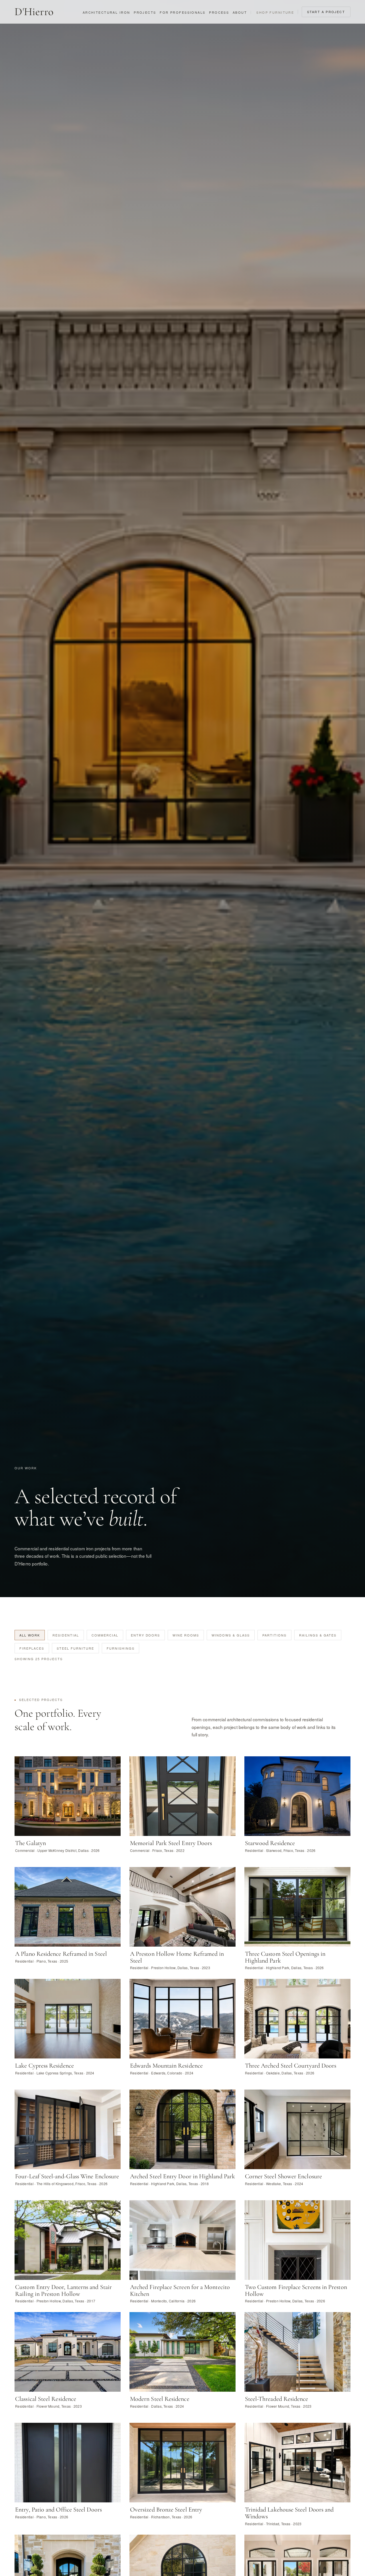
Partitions (274, 1635)
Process (219, 12)
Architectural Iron (107, 12)
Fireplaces (32, 1648)
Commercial (105, 1635)
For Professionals (182, 12)
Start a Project (326, 12)
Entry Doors (146, 1635)
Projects (145, 12)
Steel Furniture (75, 1648)
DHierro (34, 12)
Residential (66, 1635)
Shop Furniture (274, 12)
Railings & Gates (318, 1635)
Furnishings (121, 1648)
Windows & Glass (231, 1635)
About (240, 12)
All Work (30, 1635)
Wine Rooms (186, 1635)
